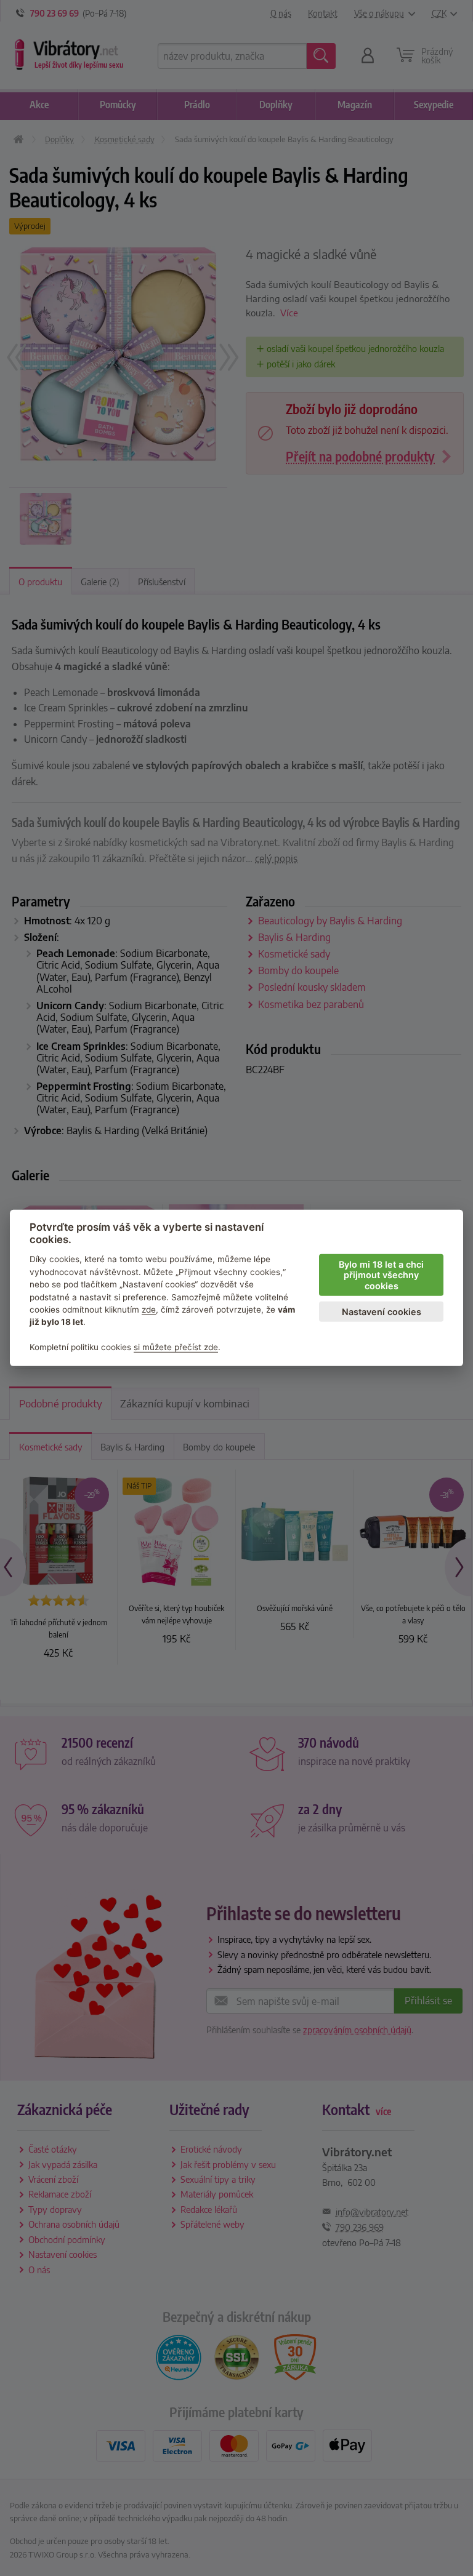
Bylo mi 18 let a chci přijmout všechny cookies (381, 1275)
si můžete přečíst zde (176, 1347)
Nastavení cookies (382, 1312)
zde (149, 1310)
